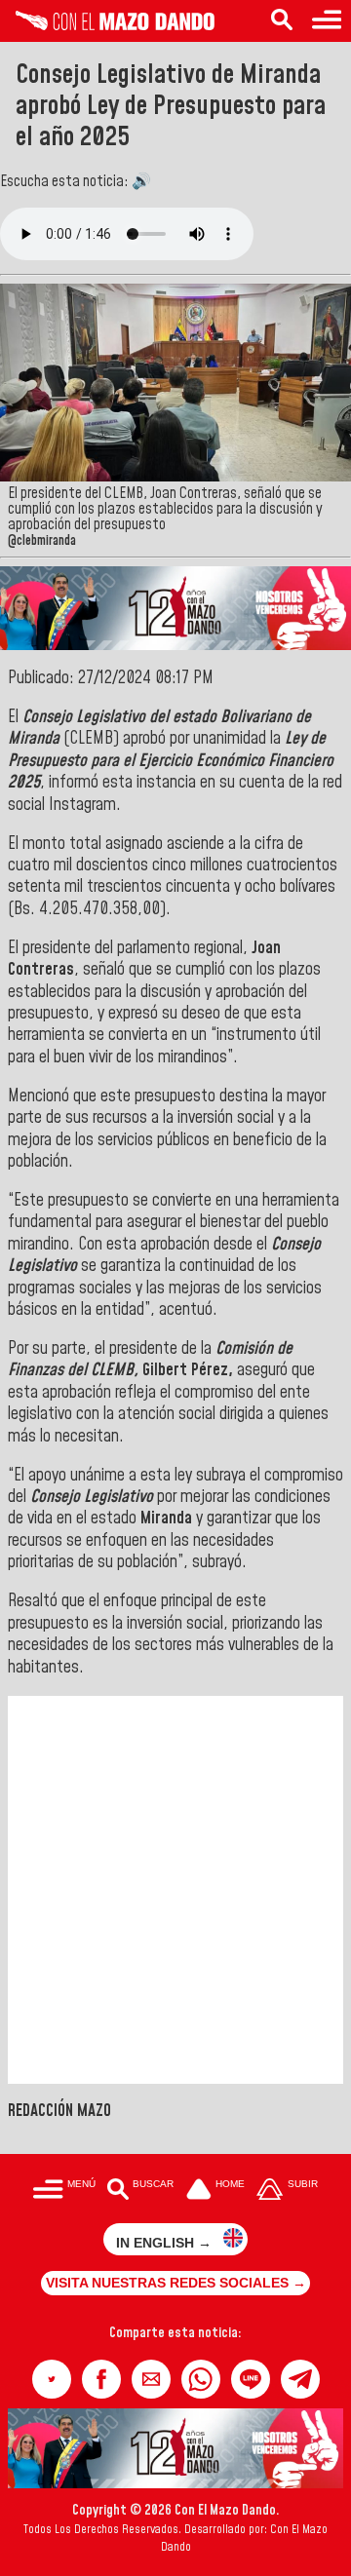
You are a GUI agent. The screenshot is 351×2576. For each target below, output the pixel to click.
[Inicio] (107, 25)
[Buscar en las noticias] (282, 21)
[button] (52, 2379)
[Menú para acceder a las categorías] (327, 21)
